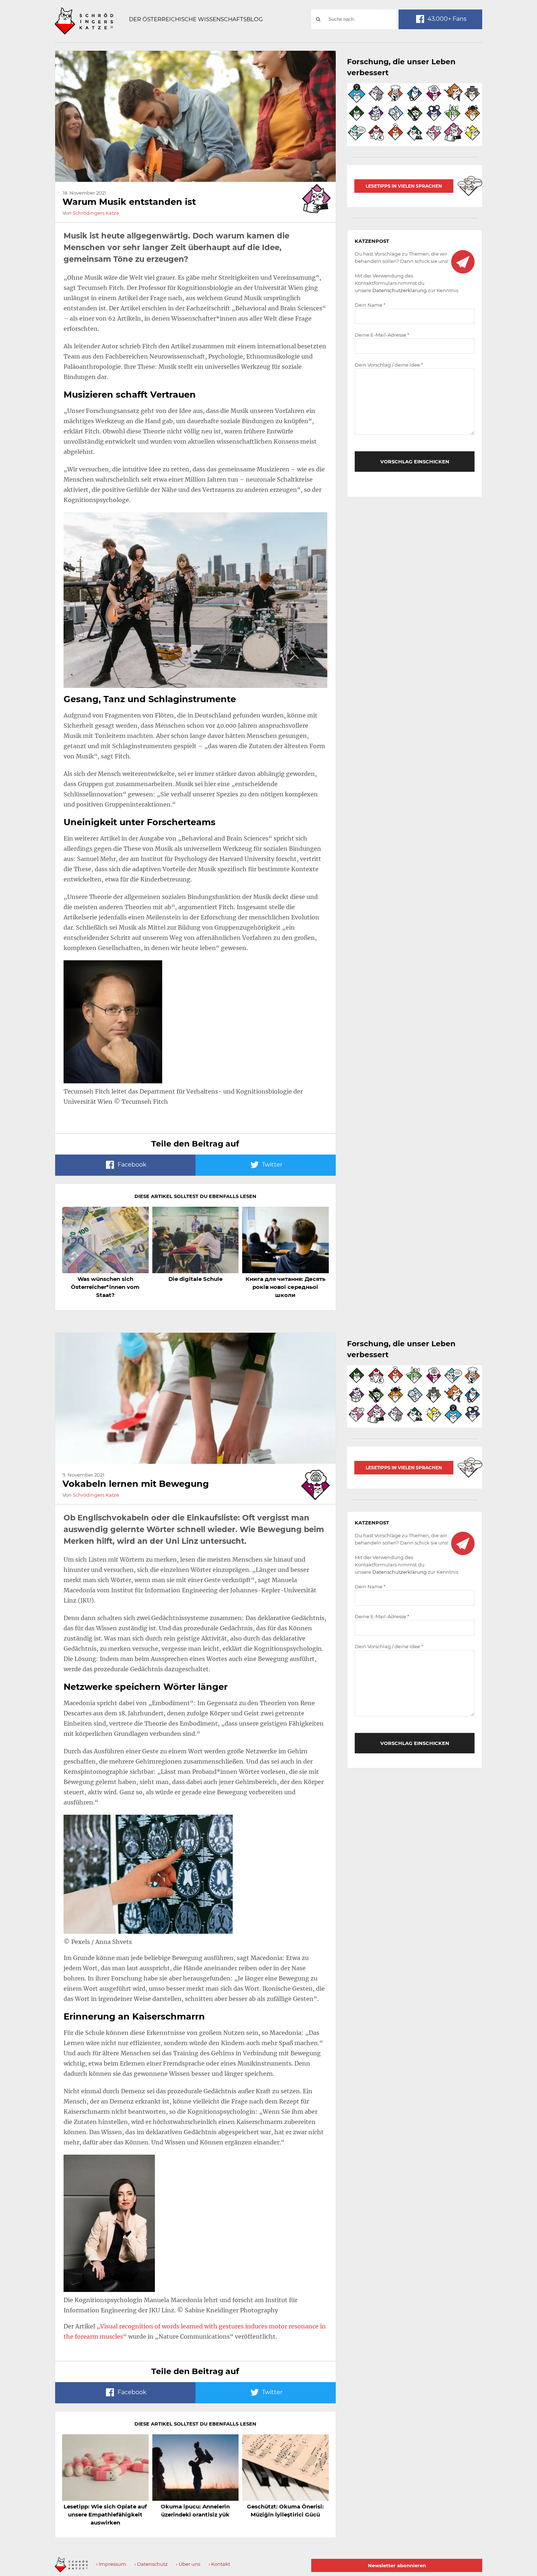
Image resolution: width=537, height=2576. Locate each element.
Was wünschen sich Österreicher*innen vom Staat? (105, 1287)
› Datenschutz (151, 2564)
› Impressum (111, 2564)
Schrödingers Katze (96, 213)
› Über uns (188, 2564)
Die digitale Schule (195, 1279)
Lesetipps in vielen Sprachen (404, 186)
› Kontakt (219, 2564)
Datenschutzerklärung (399, 290)
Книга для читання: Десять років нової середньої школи (285, 1287)
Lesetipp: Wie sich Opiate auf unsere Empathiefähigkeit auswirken (105, 2514)
